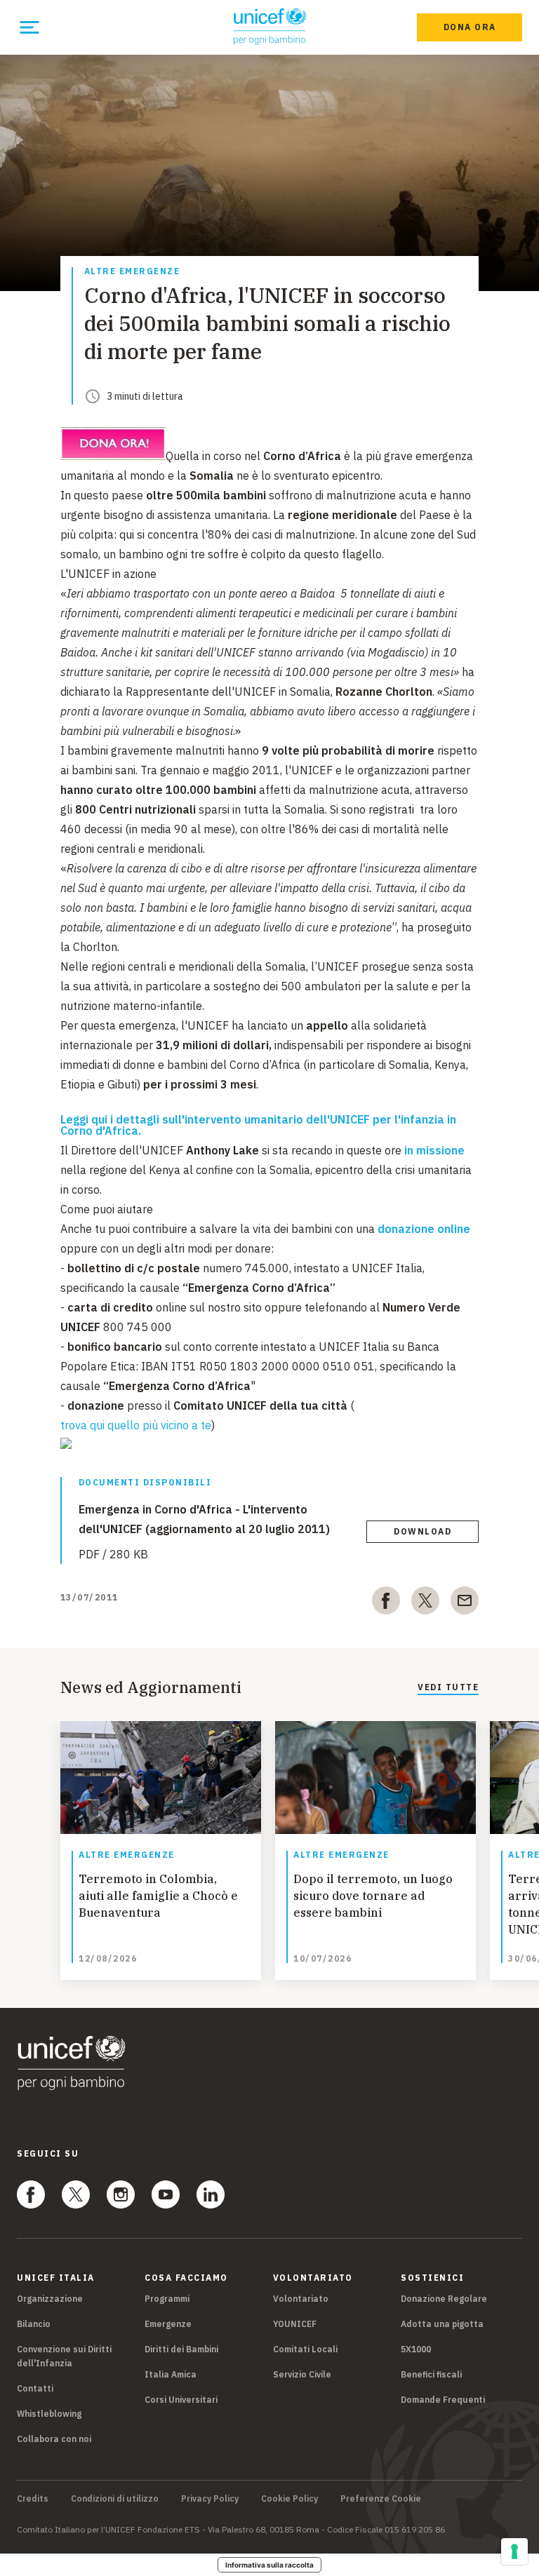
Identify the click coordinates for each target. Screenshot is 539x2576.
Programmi (167, 2299)
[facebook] (386, 1603)
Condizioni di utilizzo (115, 2499)
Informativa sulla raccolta (269, 2565)
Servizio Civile (302, 2374)
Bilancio (34, 2324)
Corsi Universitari (181, 2400)
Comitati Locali (305, 2349)
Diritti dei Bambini (181, 2349)
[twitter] (425, 1603)
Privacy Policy (210, 2499)
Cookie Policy (290, 2499)
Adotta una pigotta (442, 2324)
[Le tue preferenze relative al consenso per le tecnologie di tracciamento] (514, 2551)
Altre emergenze (132, 272)
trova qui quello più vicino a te (136, 1425)
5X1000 (416, 2349)
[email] (465, 1603)
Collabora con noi (54, 2439)
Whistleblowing (49, 2414)
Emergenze (168, 2324)
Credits (33, 2499)
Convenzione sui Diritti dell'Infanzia (64, 2356)
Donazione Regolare (444, 2299)
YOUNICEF (295, 2324)
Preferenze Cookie (381, 2499)
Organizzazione (50, 2299)
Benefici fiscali (431, 2374)
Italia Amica (171, 2374)
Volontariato (301, 2299)
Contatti (35, 2388)
